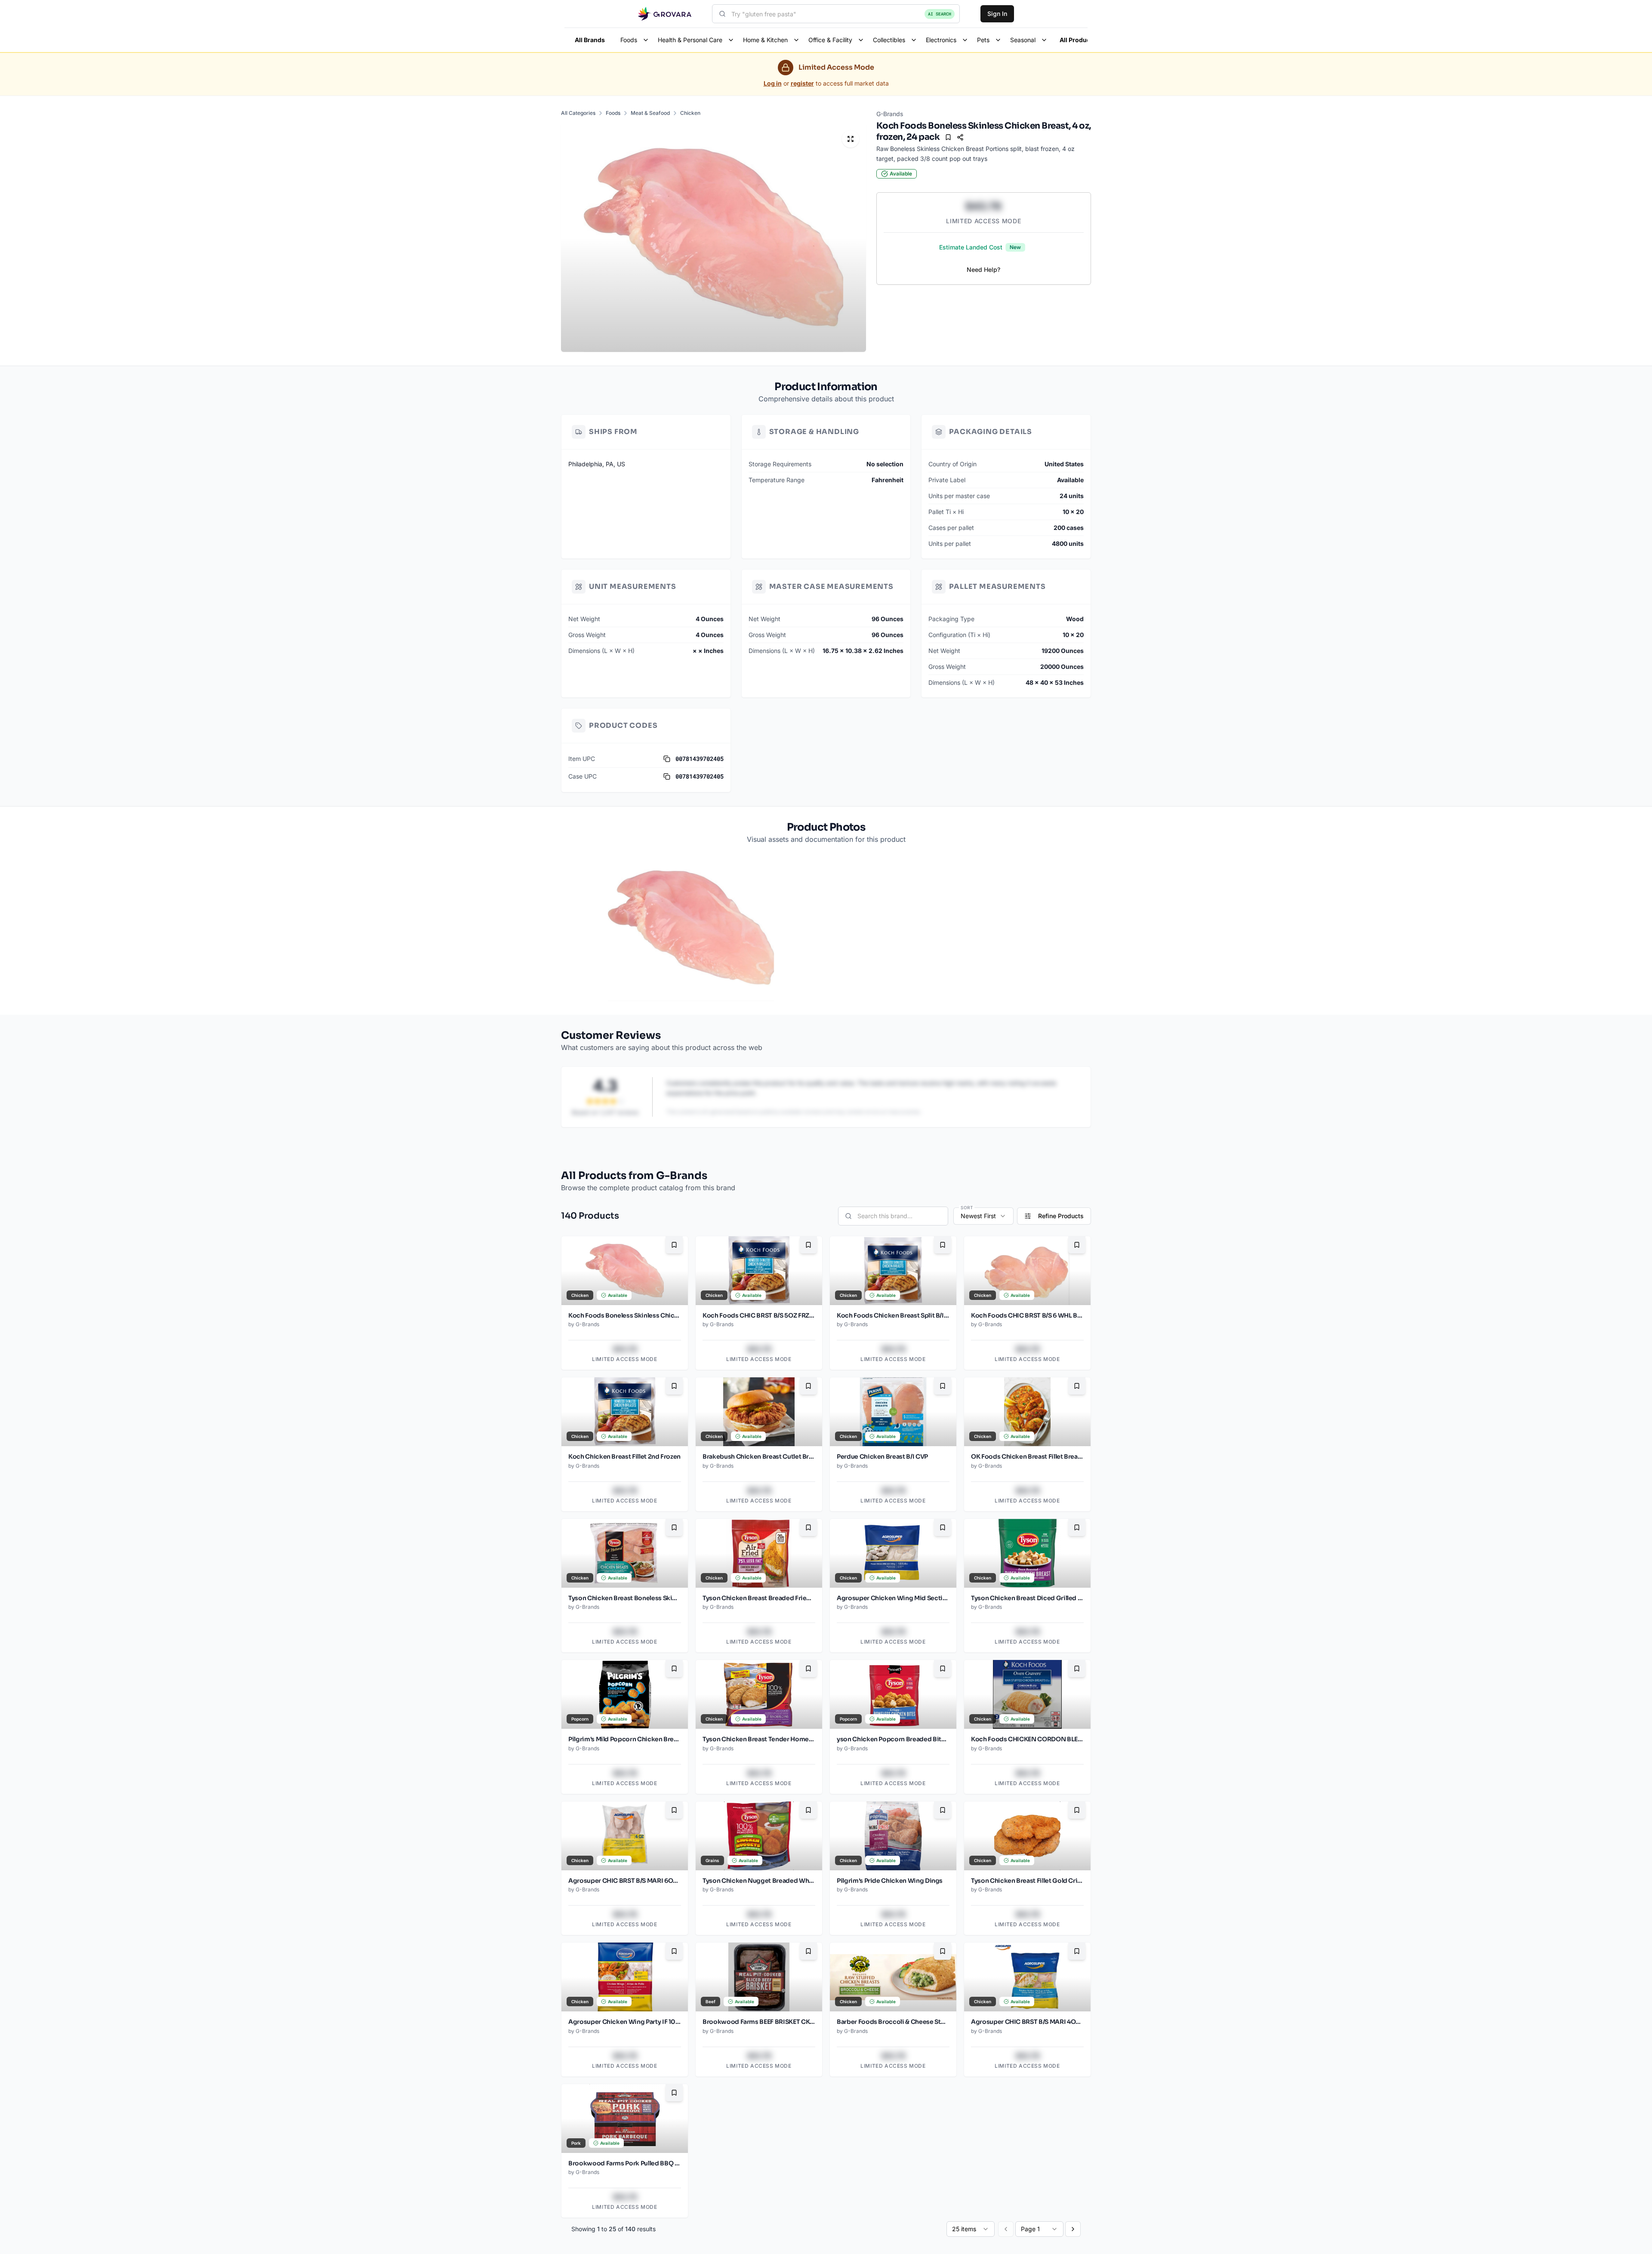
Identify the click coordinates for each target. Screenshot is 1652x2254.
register (802, 83)
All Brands (590, 40)
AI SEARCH (940, 14)
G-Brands (890, 114)
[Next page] (1073, 2229)
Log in (773, 83)
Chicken (690, 113)
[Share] (960, 137)
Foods (613, 113)
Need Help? (983, 269)
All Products (1078, 40)
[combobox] (836, 14)
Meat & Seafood (650, 113)
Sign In (997, 14)
